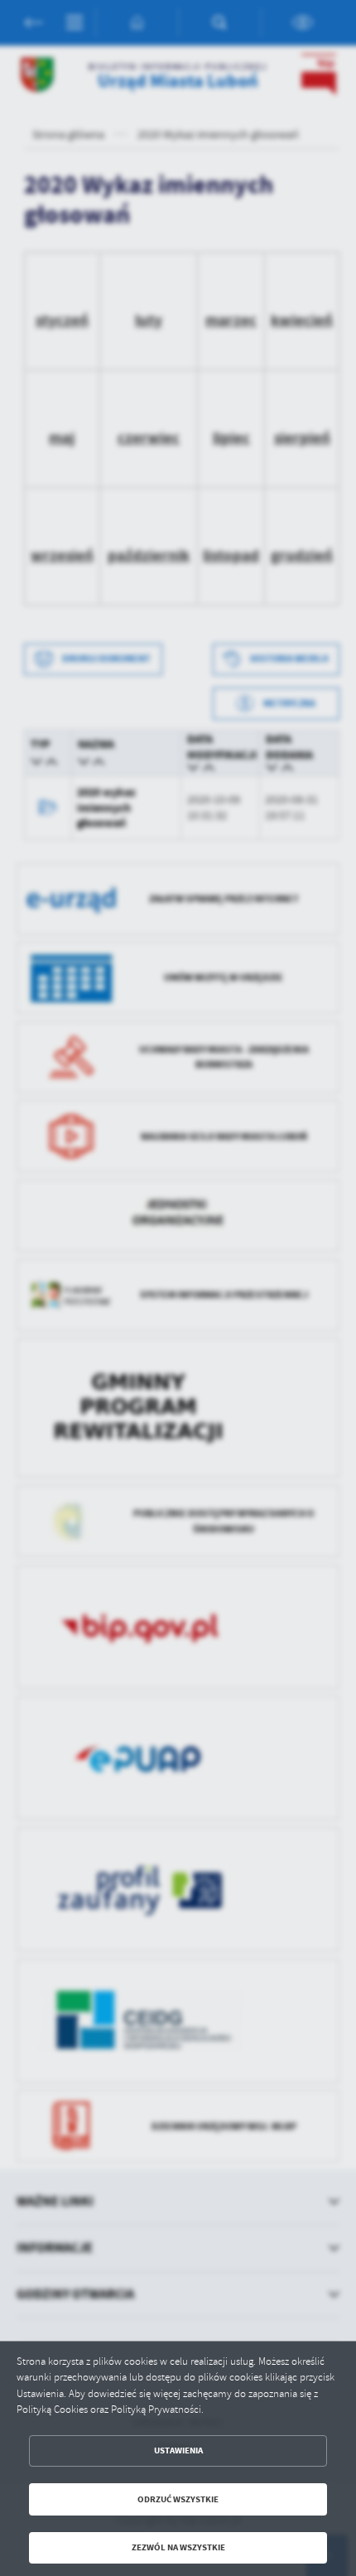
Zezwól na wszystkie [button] (178, 2547)
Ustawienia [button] (178, 2451)
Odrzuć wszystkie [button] (178, 2499)
